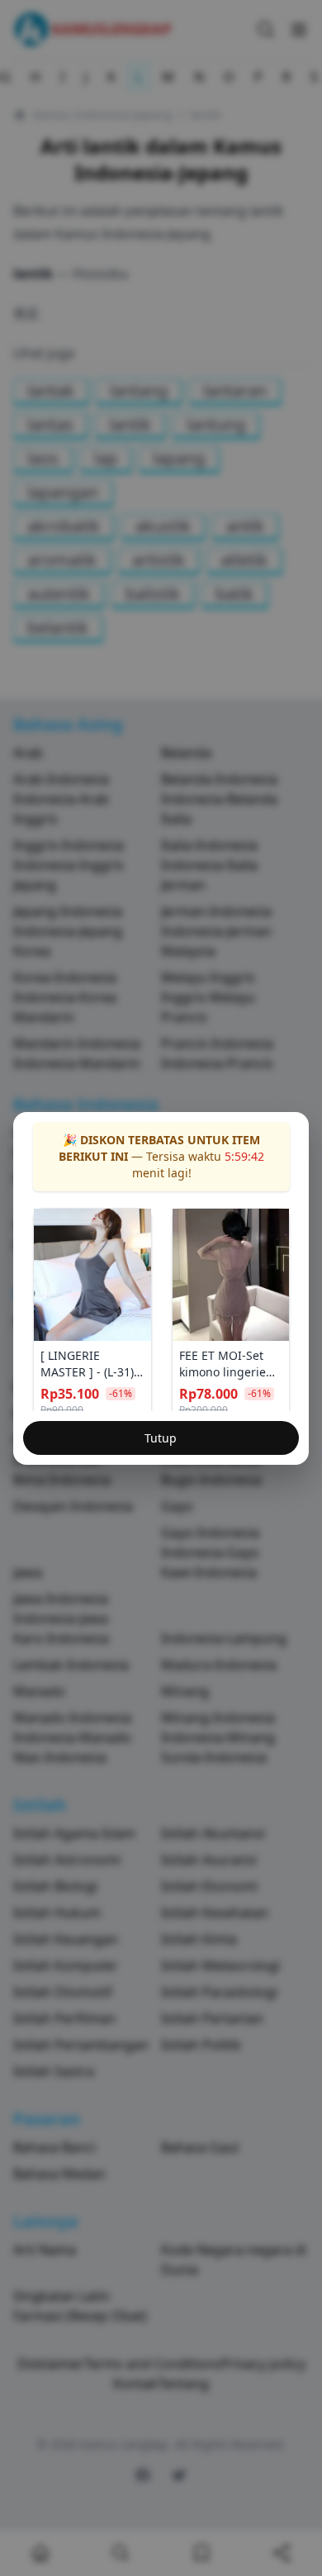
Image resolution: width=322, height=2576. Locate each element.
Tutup (161, 1438)
